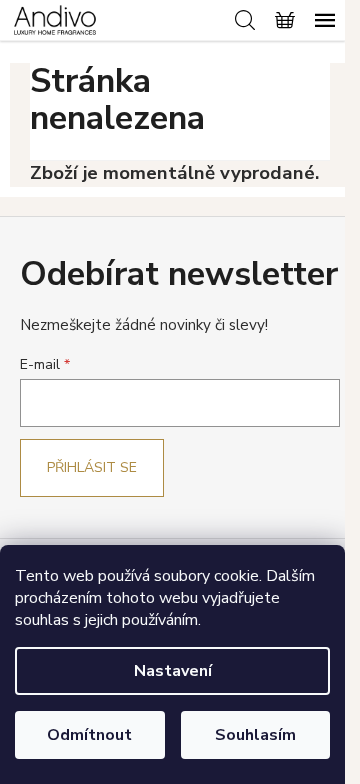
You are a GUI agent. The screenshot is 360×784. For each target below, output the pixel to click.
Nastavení (173, 671)
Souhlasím (255, 735)
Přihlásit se (92, 467)
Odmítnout (89, 735)
